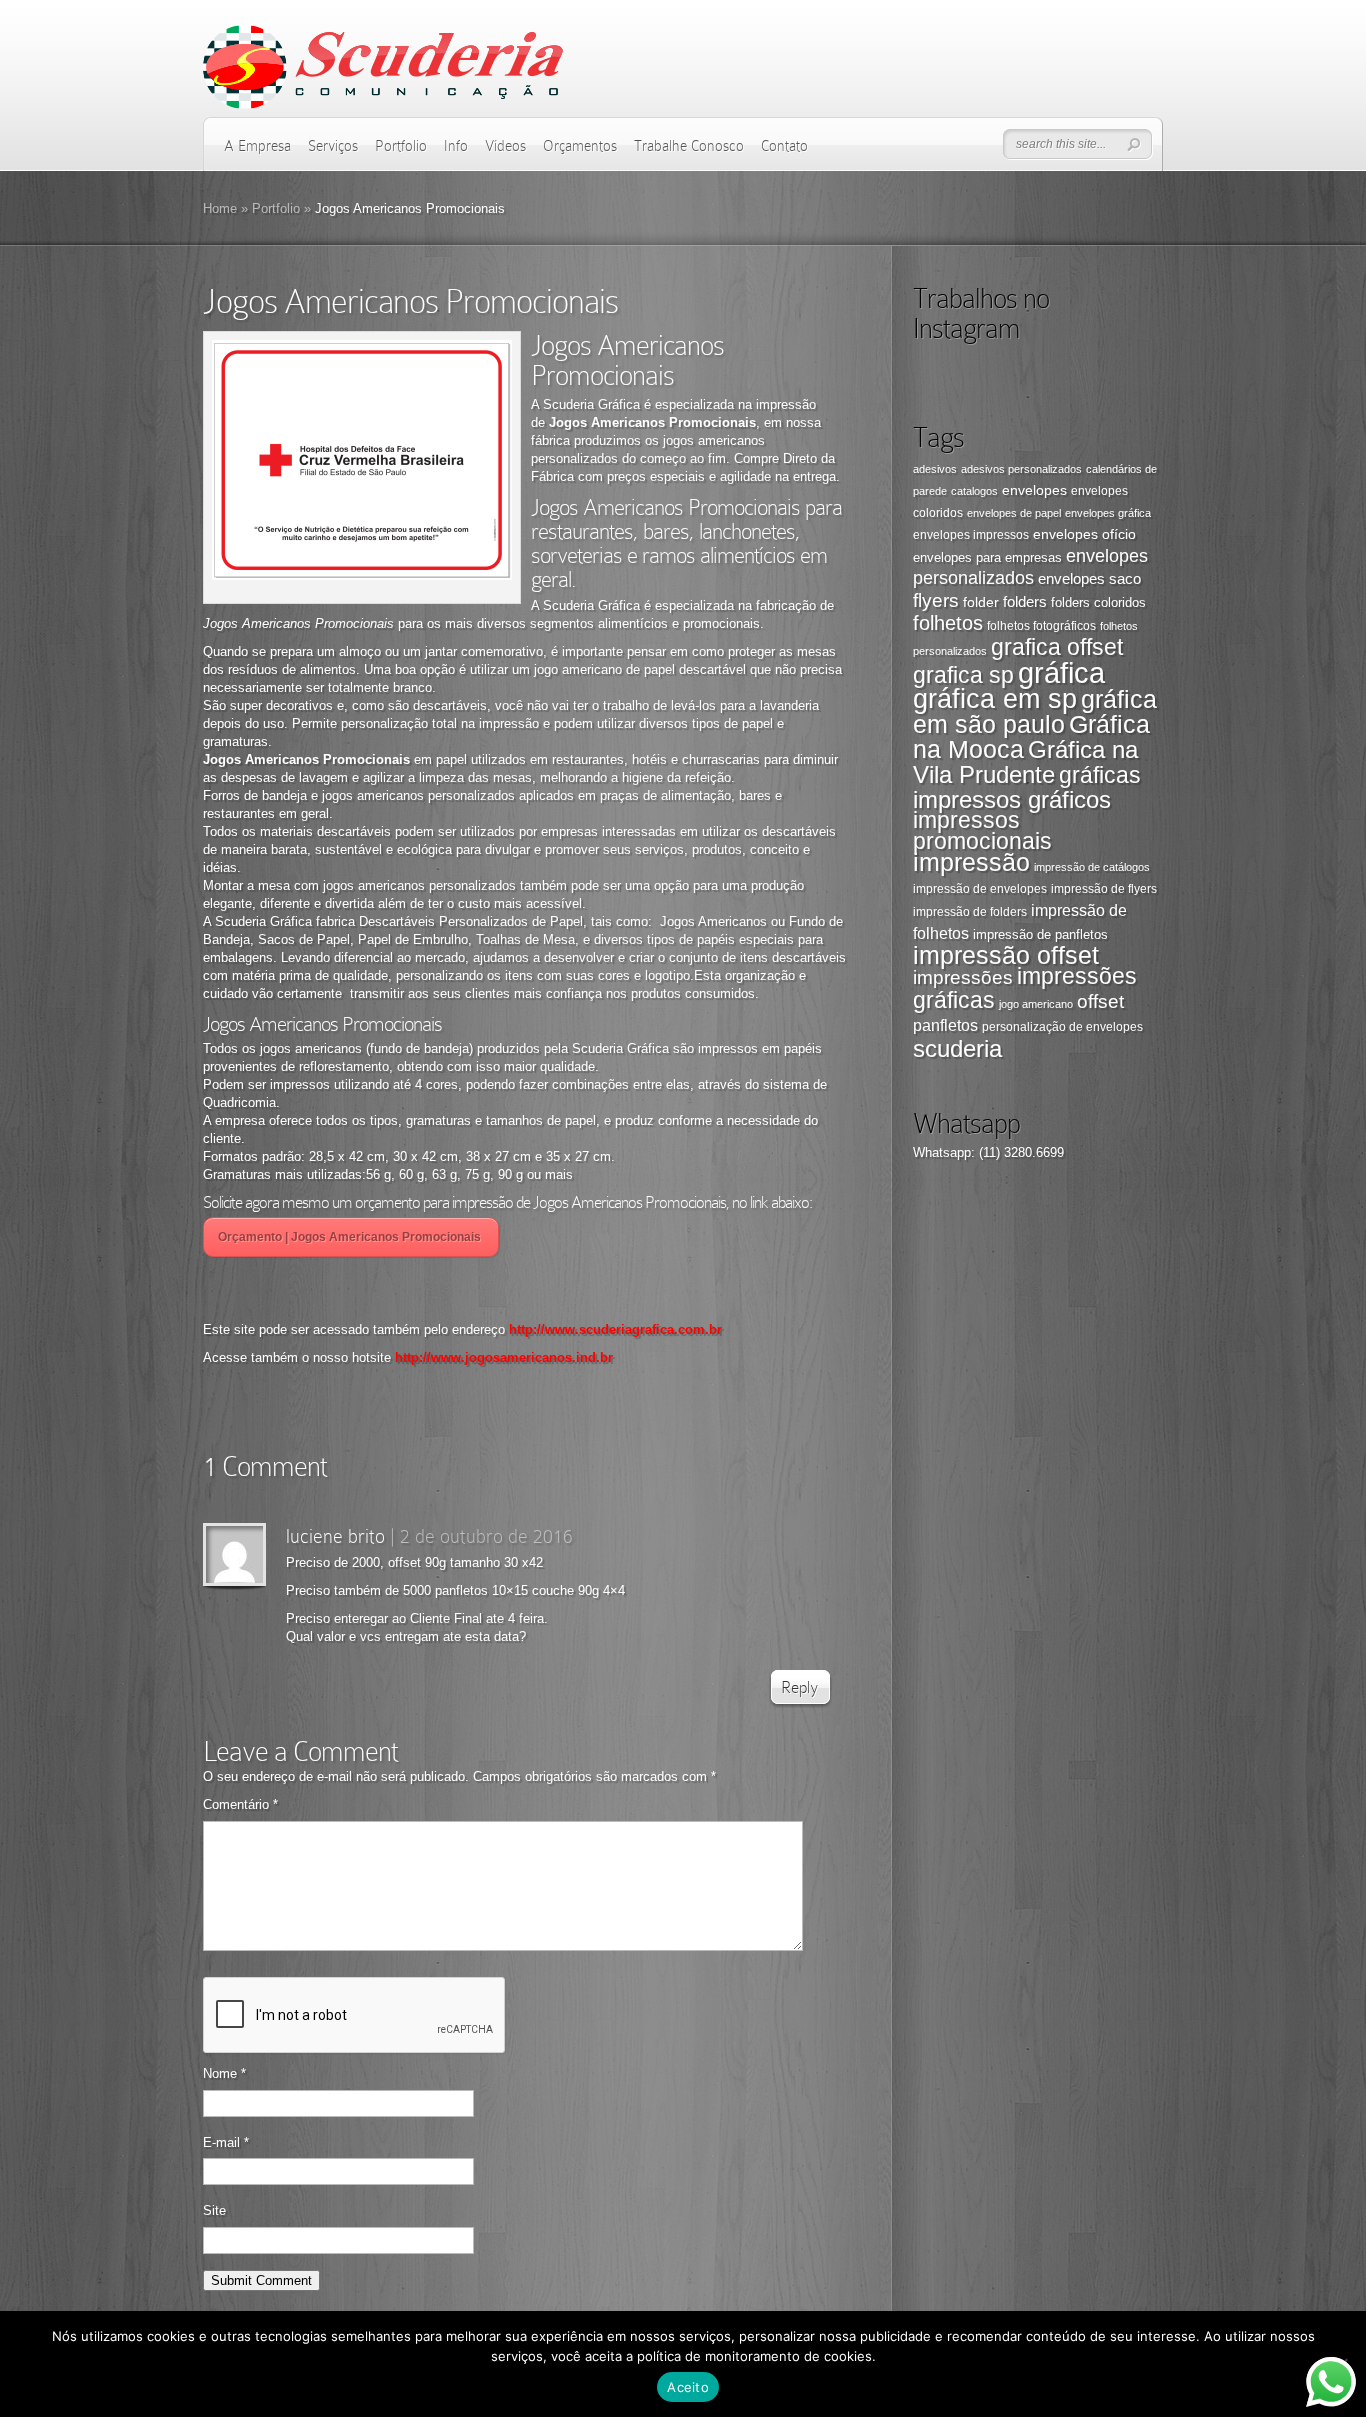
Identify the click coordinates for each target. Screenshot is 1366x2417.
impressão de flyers (1104, 889)
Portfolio (401, 146)
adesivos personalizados (1021, 469)
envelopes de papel (1014, 513)
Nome (224, 2073)
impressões (963, 977)
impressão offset (1006, 955)
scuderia (957, 1048)
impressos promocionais (982, 830)
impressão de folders (970, 912)
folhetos (948, 623)
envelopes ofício (1084, 534)
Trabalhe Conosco (689, 146)
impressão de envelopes (980, 889)
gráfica (1061, 672)
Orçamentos (580, 146)
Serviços (333, 146)
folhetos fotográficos (1041, 626)
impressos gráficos (1012, 799)
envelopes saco (1089, 578)
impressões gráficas (1025, 988)
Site (214, 2210)
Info (456, 146)
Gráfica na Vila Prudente (1025, 762)
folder (981, 602)
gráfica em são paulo (1035, 711)
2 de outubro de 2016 (486, 1536)
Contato (784, 146)
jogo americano (1036, 1004)
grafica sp (963, 675)
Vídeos (505, 146)
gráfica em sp (995, 699)
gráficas (1100, 775)
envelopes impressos (971, 535)
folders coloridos (1098, 602)
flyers (936, 600)
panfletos (945, 1025)
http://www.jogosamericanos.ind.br (502, 1357)
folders (1025, 601)
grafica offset (1057, 647)
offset (1100, 1001)
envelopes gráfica (1108, 513)
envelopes (1034, 490)
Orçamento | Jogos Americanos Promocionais (351, 1237)
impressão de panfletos (1040, 934)
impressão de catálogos (1092, 867)
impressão (971, 862)
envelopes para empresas (987, 557)
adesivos (935, 469)
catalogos (974, 491)
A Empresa (257, 146)
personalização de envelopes (1062, 1027)
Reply (799, 1687)
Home (220, 208)
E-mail (226, 2142)
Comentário (240, 1804)
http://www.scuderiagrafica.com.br (615, 1329)
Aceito (688, 2387)
